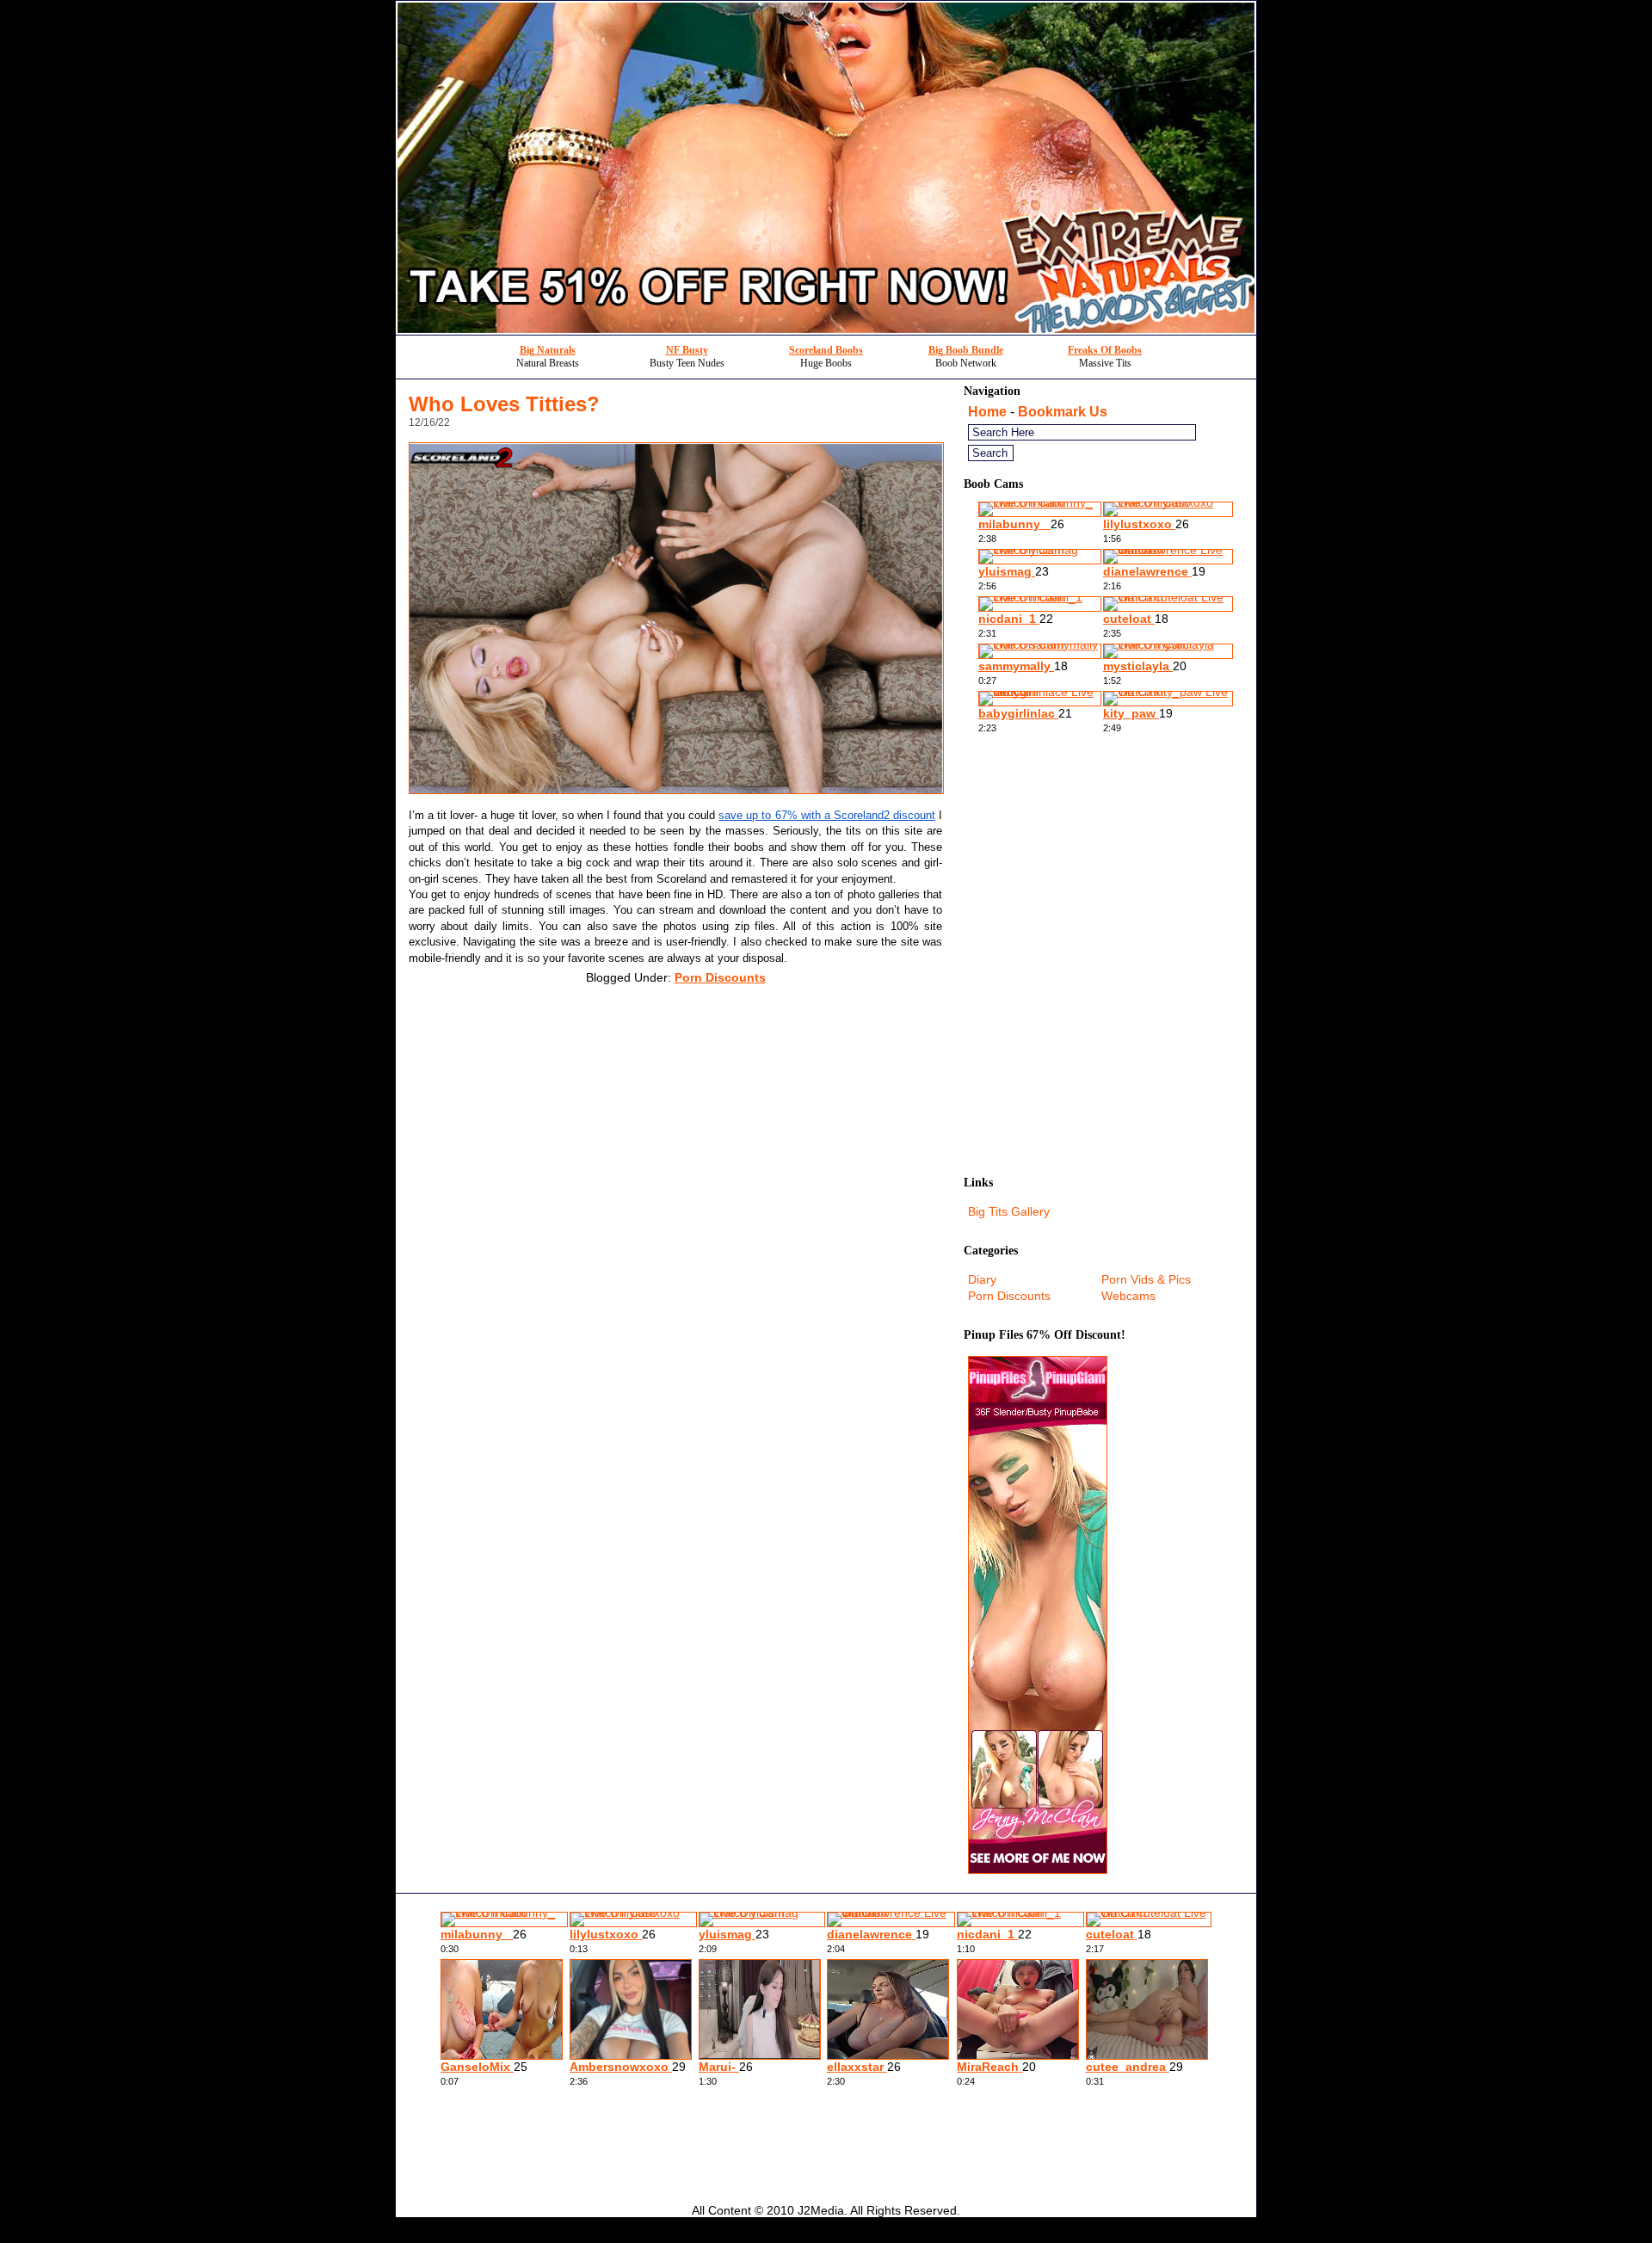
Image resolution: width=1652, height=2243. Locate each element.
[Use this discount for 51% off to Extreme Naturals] (826, 330)
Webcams (1128, 1296)
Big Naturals (548, 350)
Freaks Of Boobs (1105, 350)
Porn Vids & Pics (1146, 1279)
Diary (982, 1279)
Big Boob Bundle (966, 350)
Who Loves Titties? (504, 404)
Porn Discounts (720, 977)
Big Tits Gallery (1009, 1211)
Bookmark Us (1063, 412)
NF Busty (687, 350)
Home (987, 412)
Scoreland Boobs (826, 350)
